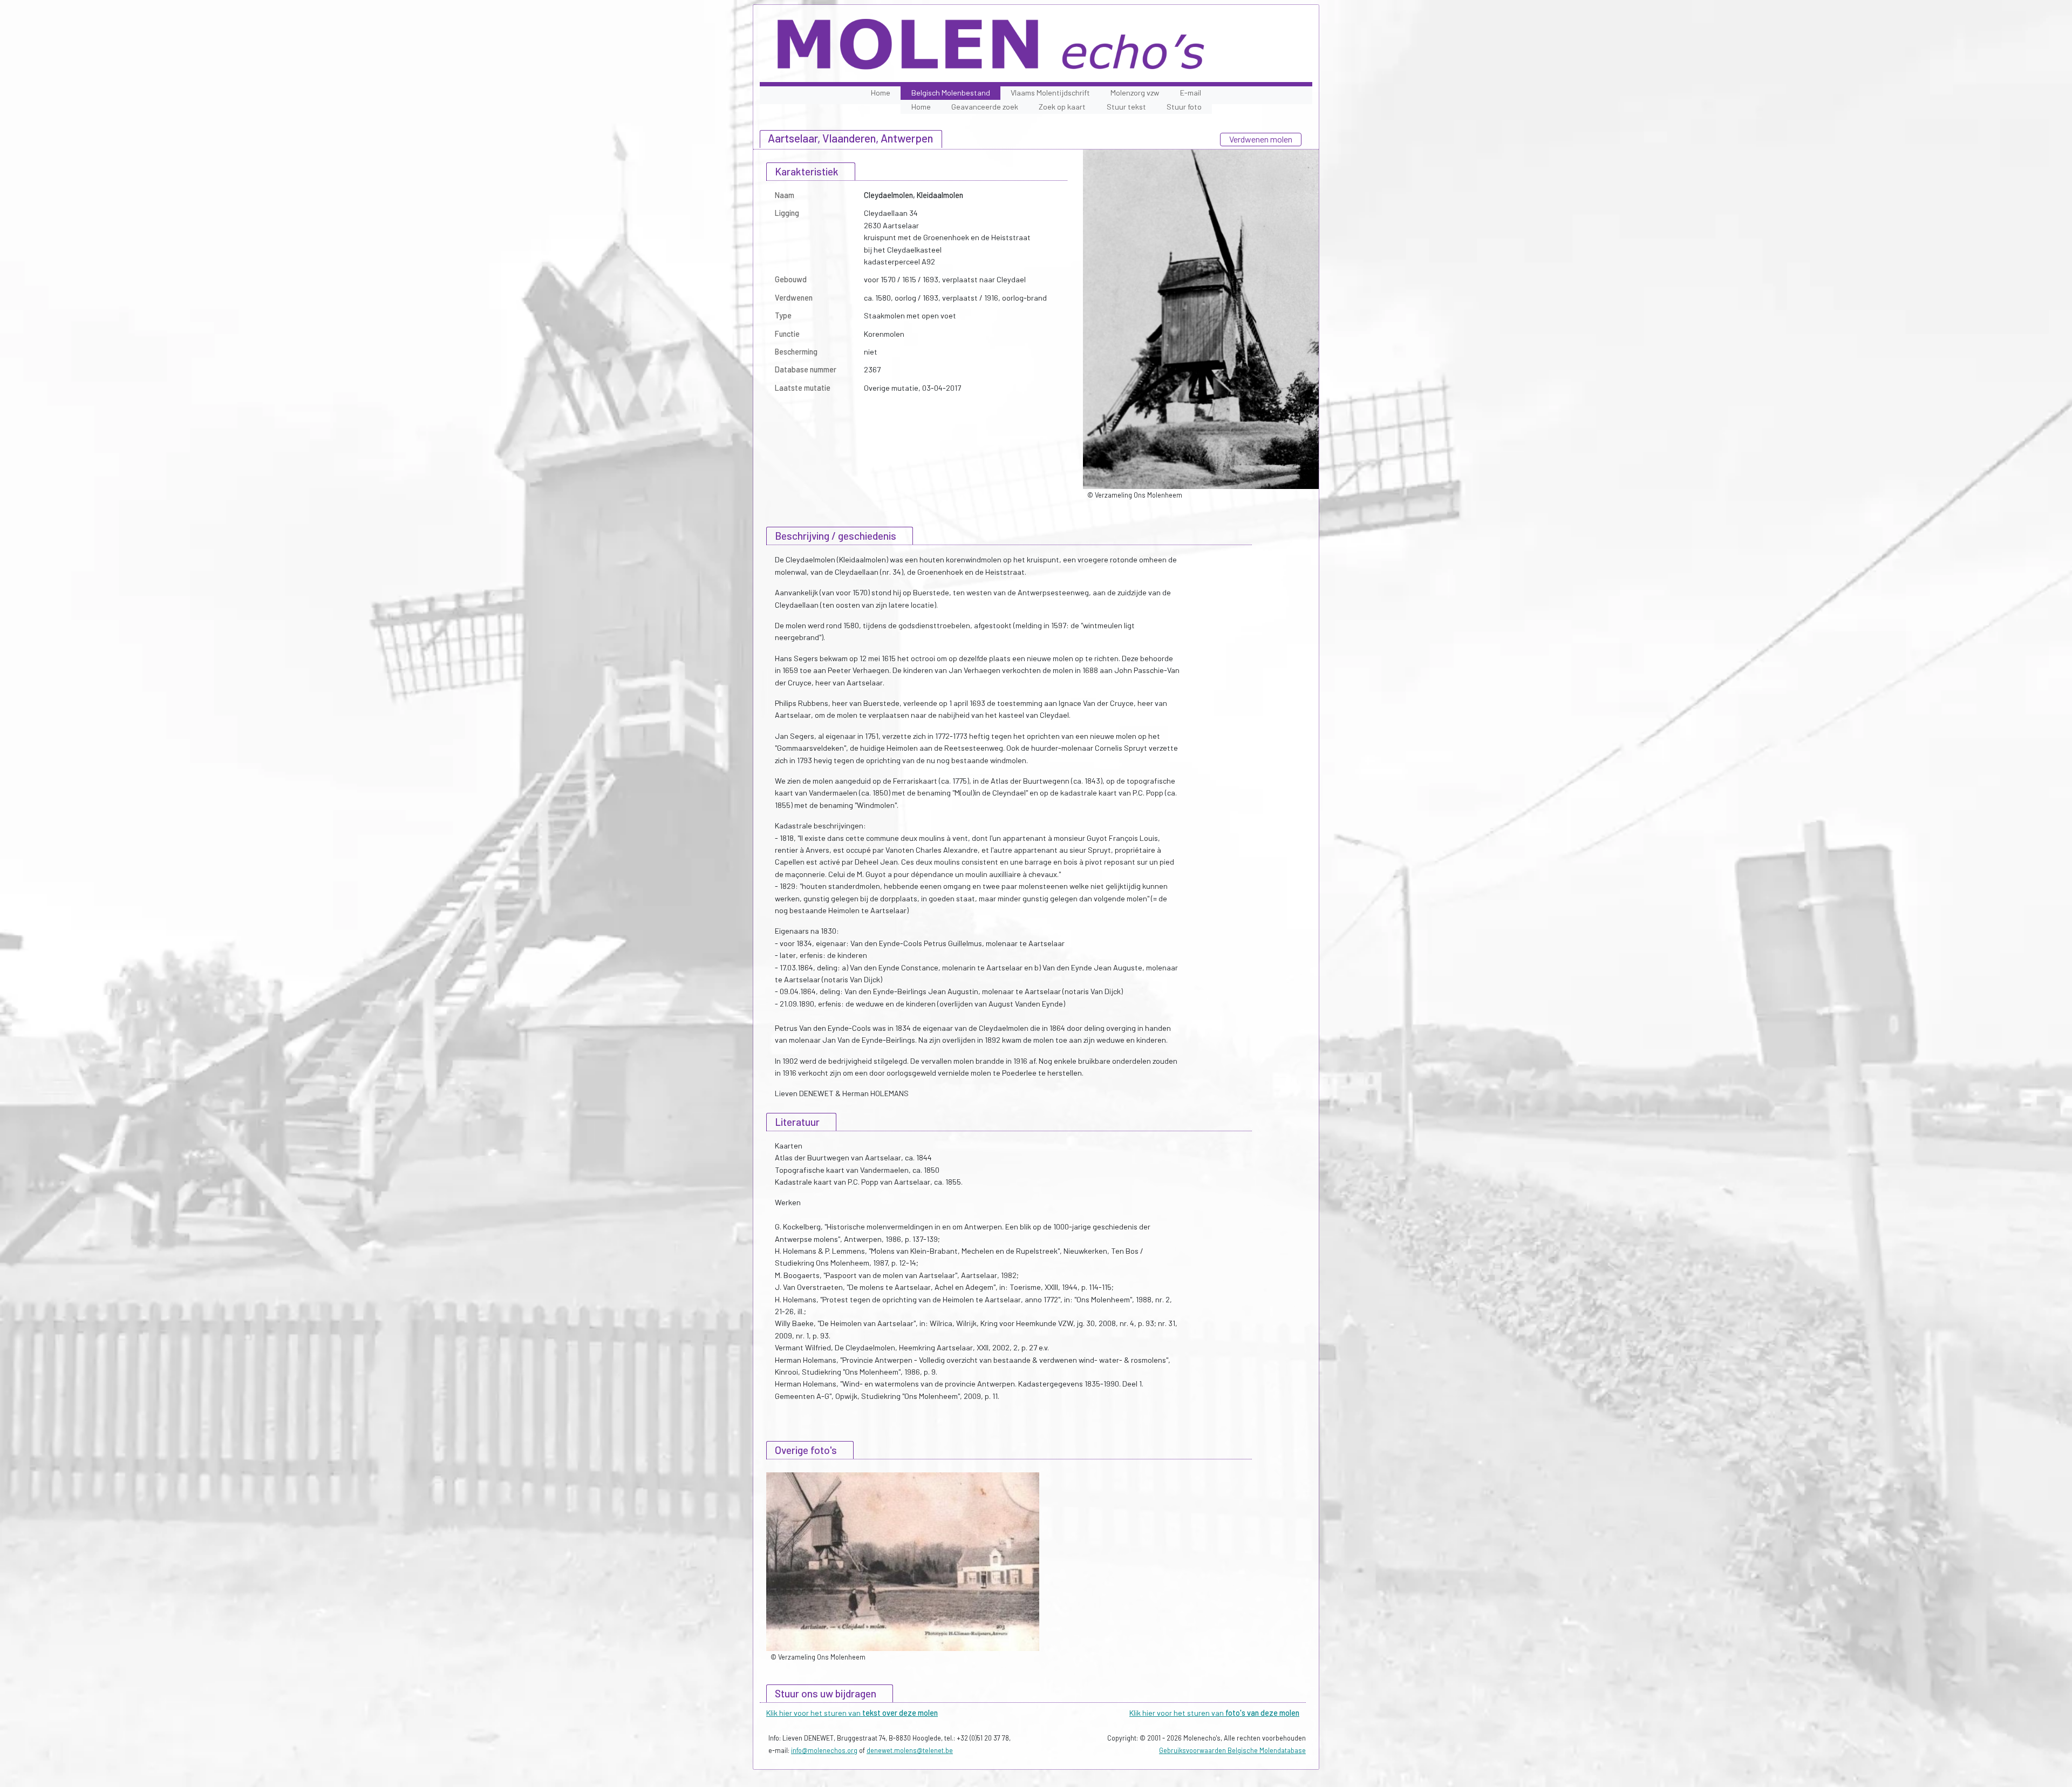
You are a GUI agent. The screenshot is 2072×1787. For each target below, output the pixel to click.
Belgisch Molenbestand (951, 93)
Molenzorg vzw (1135, 93)
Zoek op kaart (1062, 107)
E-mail (1191, 93)
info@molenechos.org (824, 1750)
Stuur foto (1184, 107)
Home (881, 93)
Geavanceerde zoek (985, 107)
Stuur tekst (1126, 107)
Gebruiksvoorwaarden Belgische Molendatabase (1232, 1750)
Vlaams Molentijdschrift (1050, 93)
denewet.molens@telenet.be (910, 1750)
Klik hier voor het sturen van (852, 1713)
